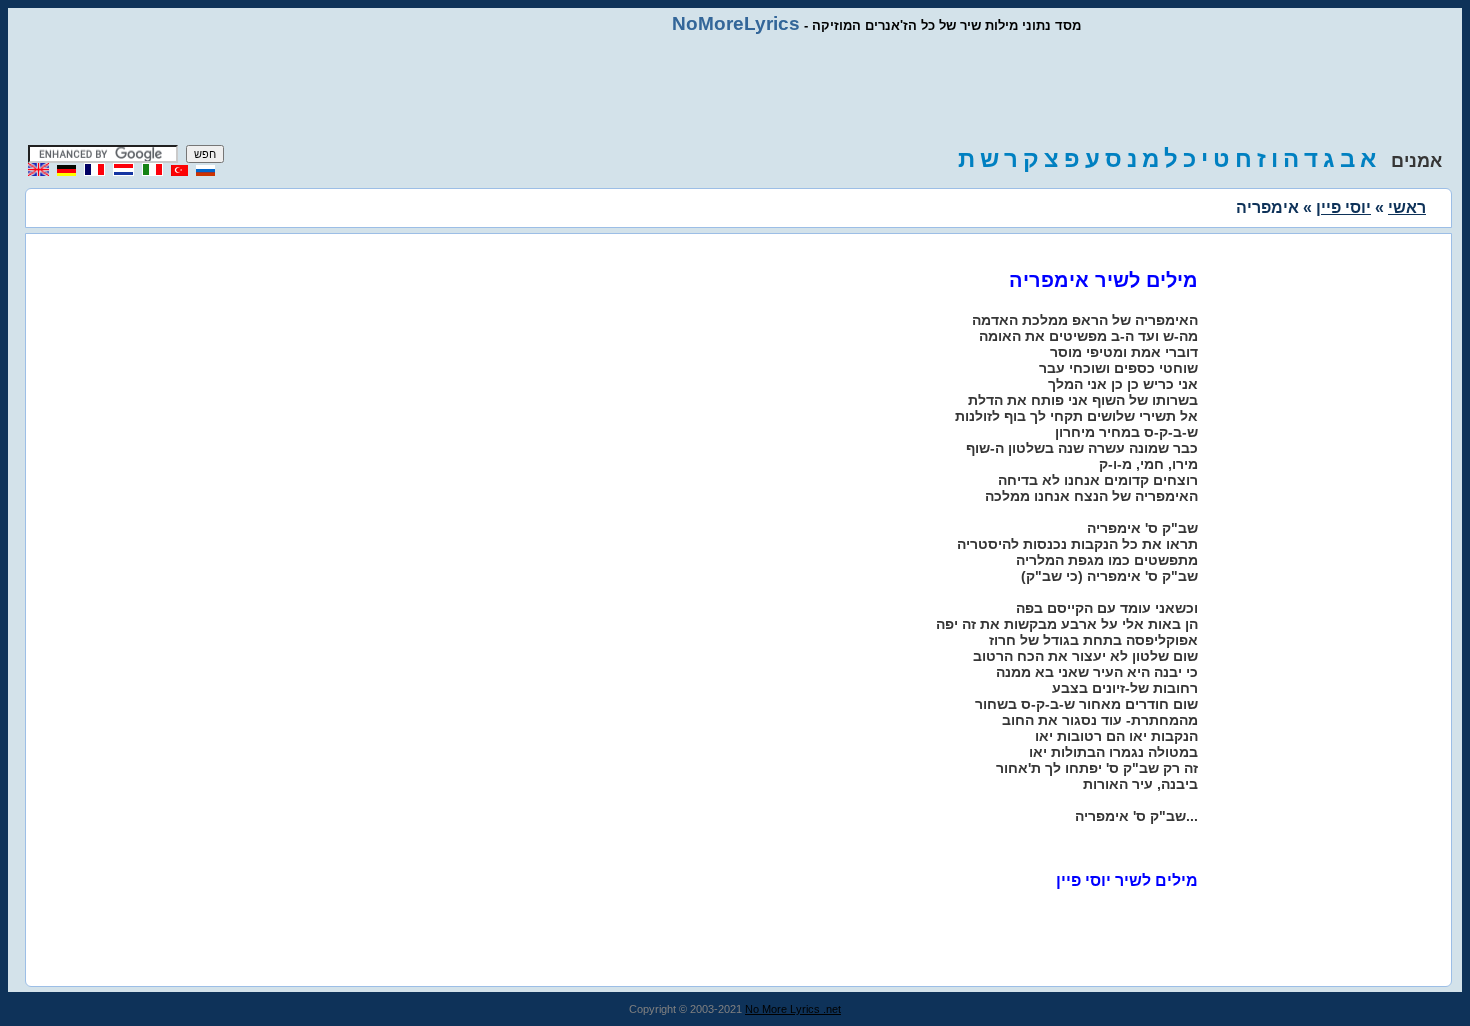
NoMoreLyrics (736, 23)
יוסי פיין (1343, 207)
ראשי (1407, 207)
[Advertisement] (735, 90)
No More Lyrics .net (793, 1009)
